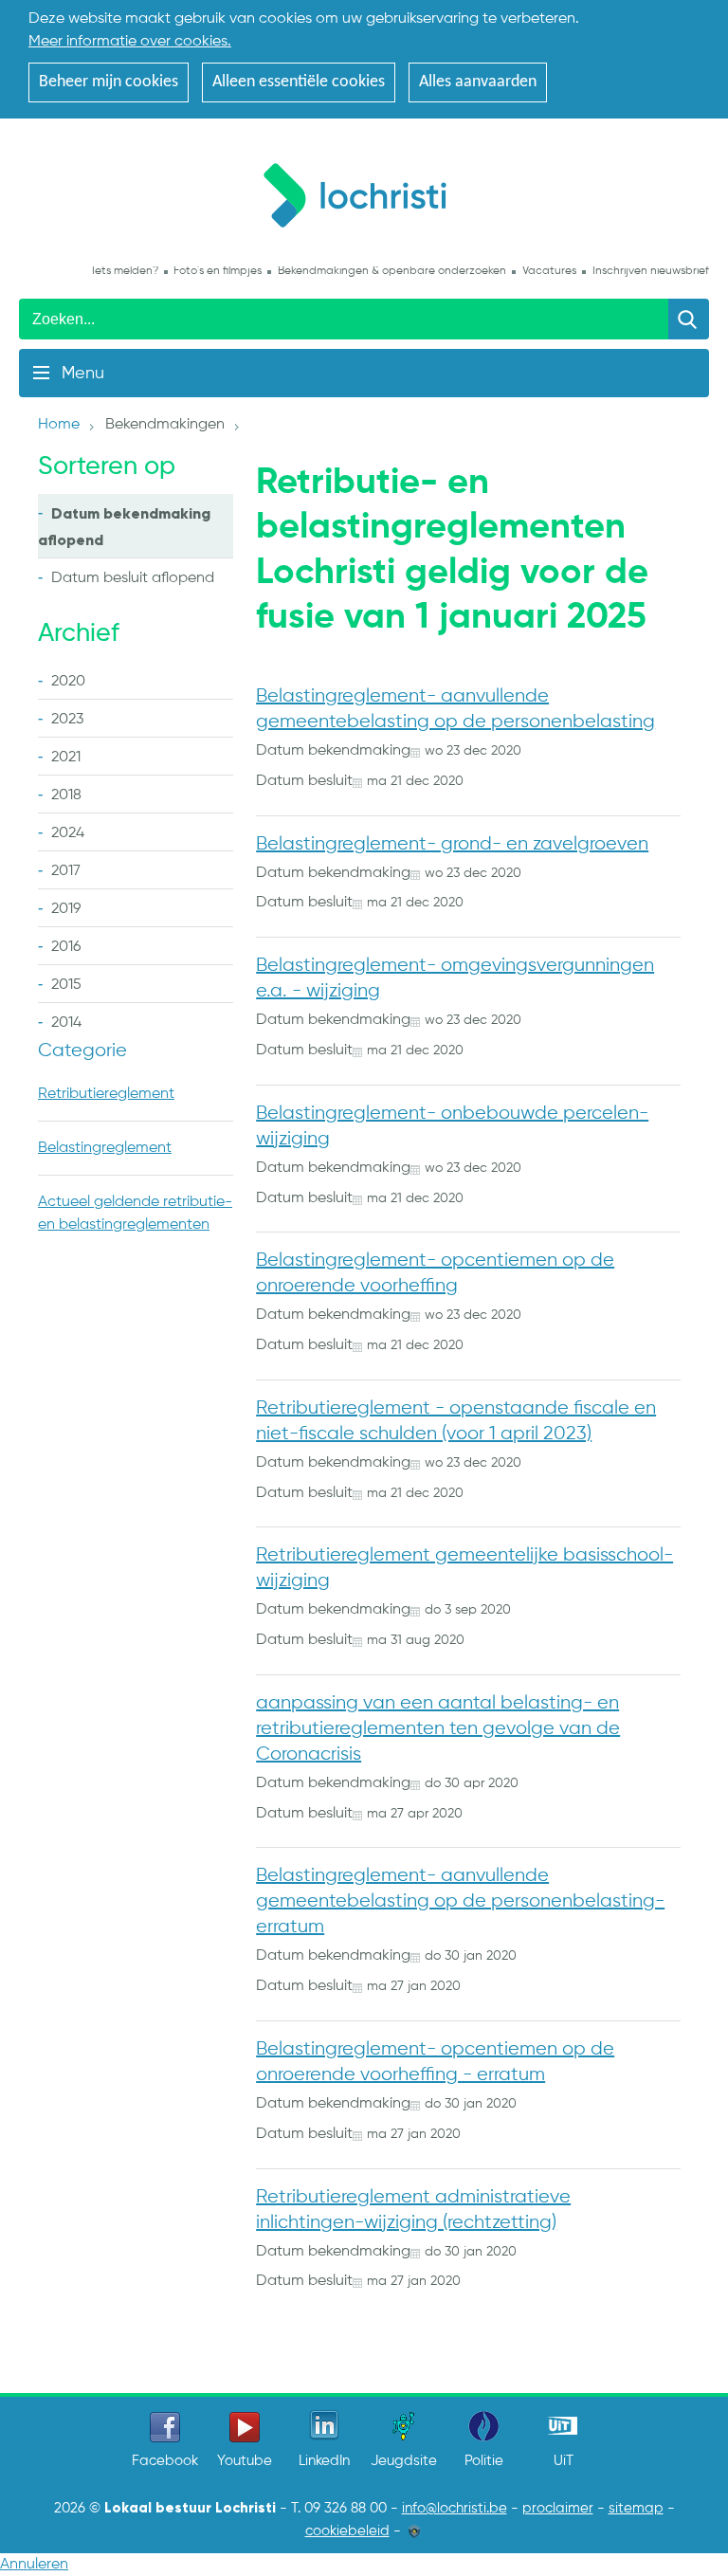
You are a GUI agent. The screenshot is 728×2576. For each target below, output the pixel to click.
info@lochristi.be (455, 2509)
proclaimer (558, 2509)
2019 (66, 909)
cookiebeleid (347, 2531)
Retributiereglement (106, 1094)
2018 (66, 795)
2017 (66, 871)
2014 (66, 1023)
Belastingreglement (105, 1148)
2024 (68, 833)
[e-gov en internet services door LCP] (414, 2531)
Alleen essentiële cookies (299, 82)
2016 (66, 947)
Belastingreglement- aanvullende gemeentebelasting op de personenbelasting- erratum (460, 1901)
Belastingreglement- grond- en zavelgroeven (452, 844)
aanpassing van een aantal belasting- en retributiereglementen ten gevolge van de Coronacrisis (438, 1729)
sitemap (636, 2509)
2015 (66, 985)
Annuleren (34, 2565)
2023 (67, 720)
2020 (68, 682)
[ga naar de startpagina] (364, 192)
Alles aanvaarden (478, 82)
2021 (66, 758)
